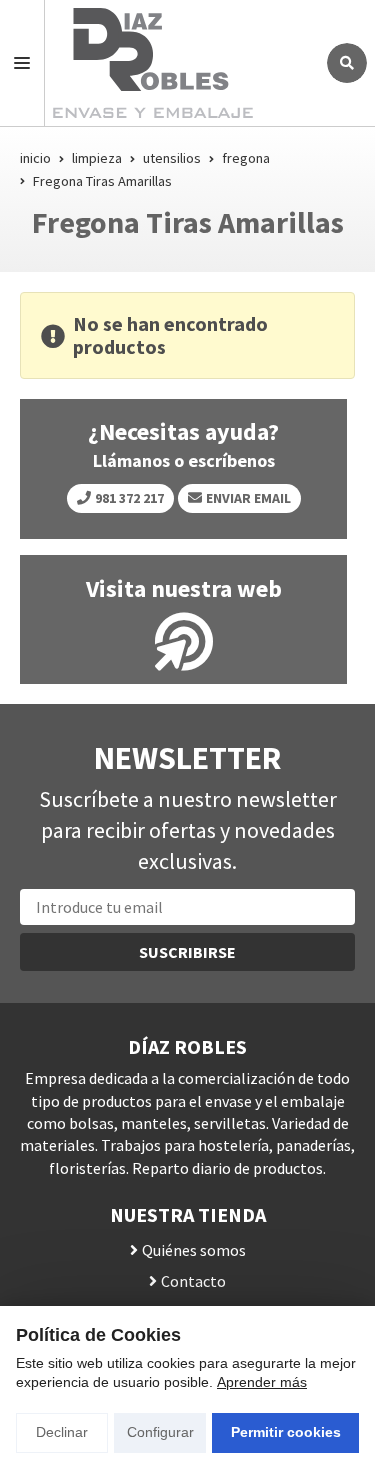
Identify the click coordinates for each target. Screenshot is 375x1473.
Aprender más (262, 1382)
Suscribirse (187, 952)
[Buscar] (347, 63)
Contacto (193, 1281)
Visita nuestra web (184, 589)
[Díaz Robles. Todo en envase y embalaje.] (180, 63)
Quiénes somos (194, 1250)
